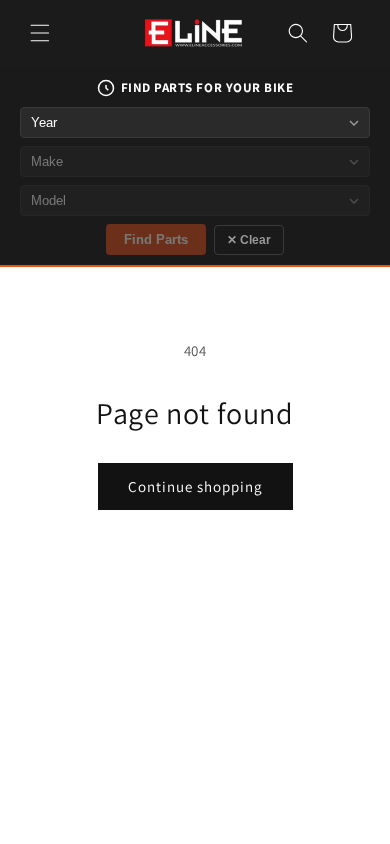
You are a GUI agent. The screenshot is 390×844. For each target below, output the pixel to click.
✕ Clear (249, 240)
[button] (40, 33)
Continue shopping (195, 486)
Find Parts (156, 239)
